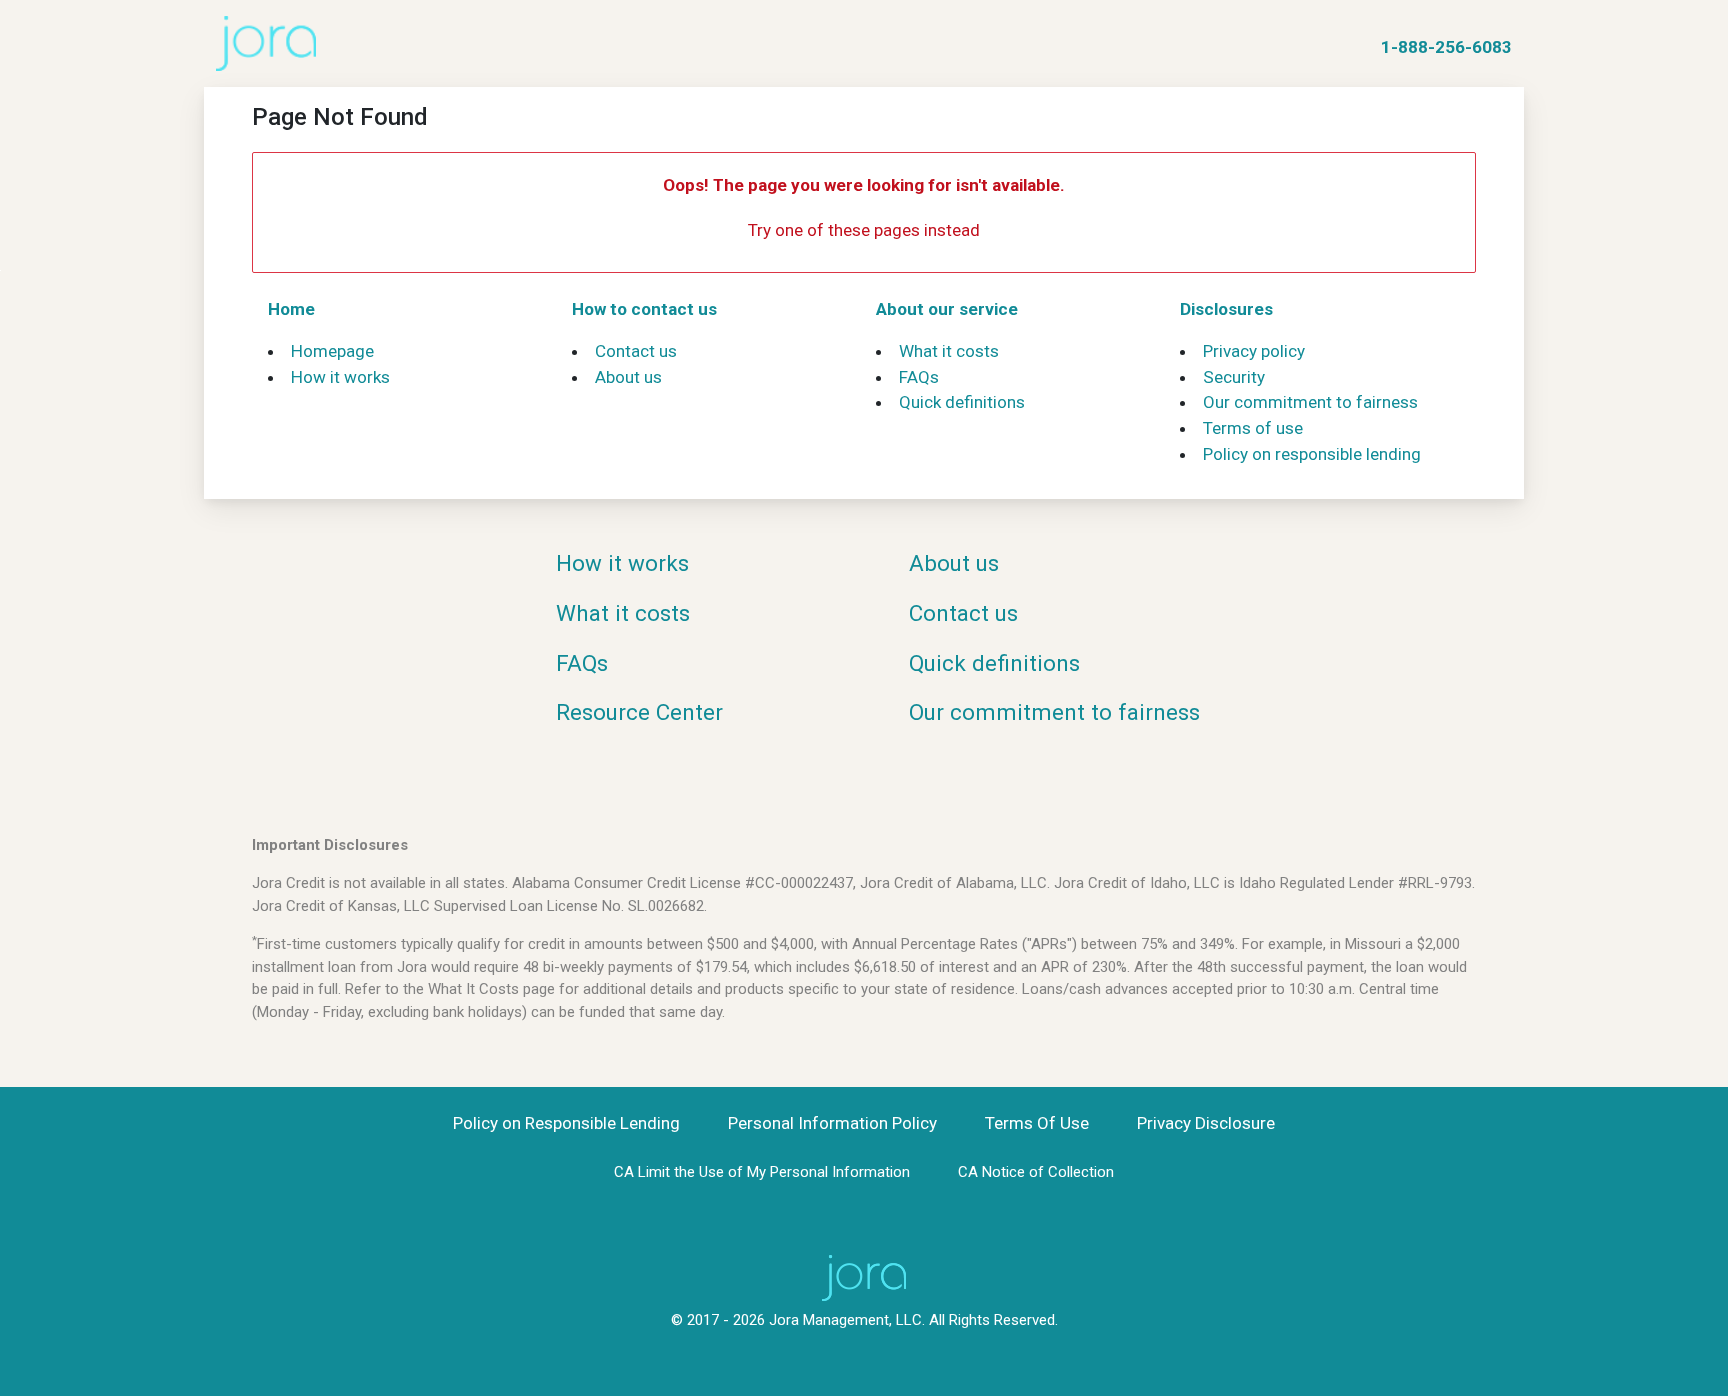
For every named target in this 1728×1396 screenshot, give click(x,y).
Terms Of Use (1037, 1123)
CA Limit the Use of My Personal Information (762, 1172)
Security (1234, 377)
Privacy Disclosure (1206, 1123)
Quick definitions (962, 402)
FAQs (919, 377)
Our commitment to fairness (1310, 402)
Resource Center (639, 712)
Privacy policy (1254, 351)
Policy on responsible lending (1312, 454)
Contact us (636, 351)
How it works (340, 377)
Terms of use (1253, 428)
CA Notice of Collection (1036, 1172)
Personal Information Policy (832, 1123)
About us (628, 377)
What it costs (949, 351)
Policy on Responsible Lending (566, 1123)
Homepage (332, 351)
